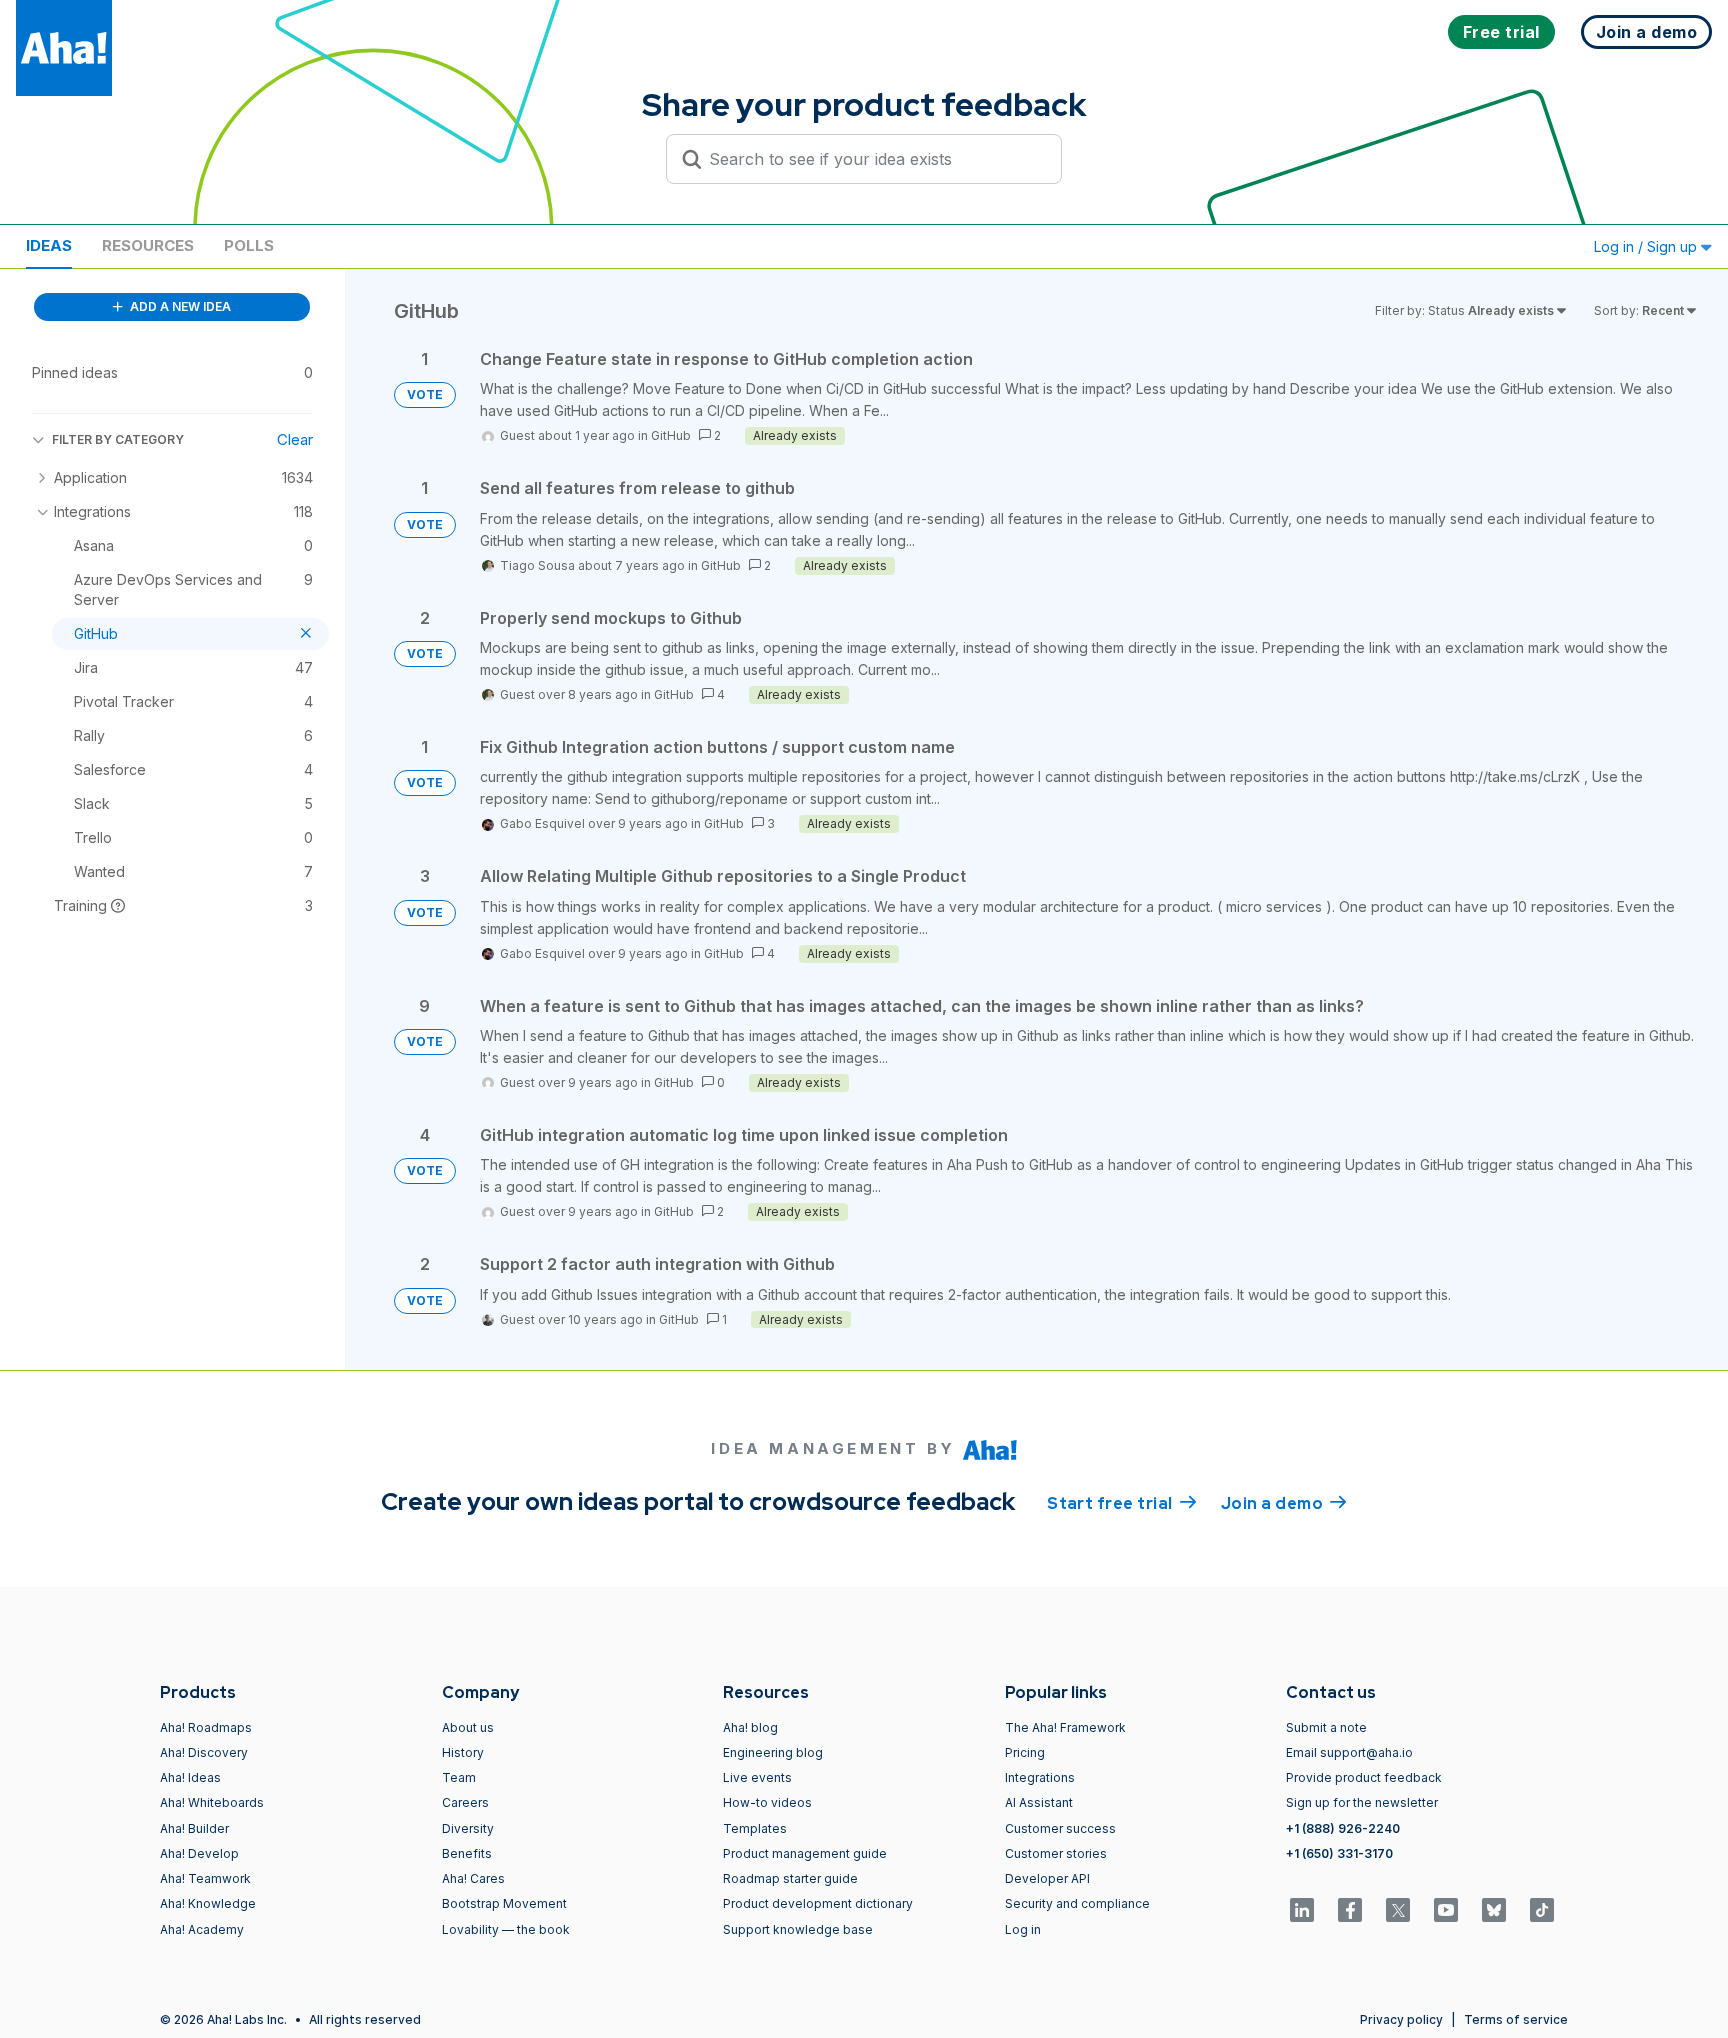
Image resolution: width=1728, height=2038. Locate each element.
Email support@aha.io (1349, 1752)
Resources (148, 245)
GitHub (671, 435)
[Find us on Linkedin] (1302, 1910)
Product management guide (805, 1853)
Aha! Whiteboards (212, 1802)
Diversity (468, 1828)
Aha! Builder (194, 1828)
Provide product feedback (1364, 1777)
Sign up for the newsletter (1362, 1802)
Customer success (1060, 1828)
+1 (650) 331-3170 (1339, 1853)
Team (459, 1777)
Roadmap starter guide (790, 1878)
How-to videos (767, 1802)
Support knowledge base (798, 1929)
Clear (295, 439)
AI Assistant (1039, 1802)
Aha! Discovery (204, 1752)
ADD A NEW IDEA (179, 306)
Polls (249, 245)
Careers (465, 1802)
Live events (757, 1777)
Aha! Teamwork (205, 1878)
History (463, 1752)
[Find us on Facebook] (1350, 1910)
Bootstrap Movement (504, 1903)
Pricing (1025, 1752)
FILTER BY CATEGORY (118, 439)
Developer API (1047, 1878)
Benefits (467, 1853)
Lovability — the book (506, 1929)
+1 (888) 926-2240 (1343, 1828)
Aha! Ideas (190, 1777)
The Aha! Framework (1065, 1727)
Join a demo (1284, 1503)
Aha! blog (750, 1727)
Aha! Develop (199, 1853)
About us (468, 1727)
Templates (755, 1828)
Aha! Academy (202, 1929)
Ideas (49, 245)
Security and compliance (1077, 1903)
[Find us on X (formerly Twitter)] (1398, 1910)
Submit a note (1326, 1727)
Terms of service (1516, 2019)
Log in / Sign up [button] (1647, 246)
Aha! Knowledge (208, 1903)
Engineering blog (773, 1752)
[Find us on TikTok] (1542, 1910)
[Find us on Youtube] (1446, 1910)
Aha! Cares (473, 1878)
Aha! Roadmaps (206, 1727)
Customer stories (1056, 1853)
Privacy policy (1401, 2019)
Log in (1023, 1929)
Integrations (1040, 1777)
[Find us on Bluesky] (1494, 1910)
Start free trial (1122, 1503)
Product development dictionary (818, 1903)
